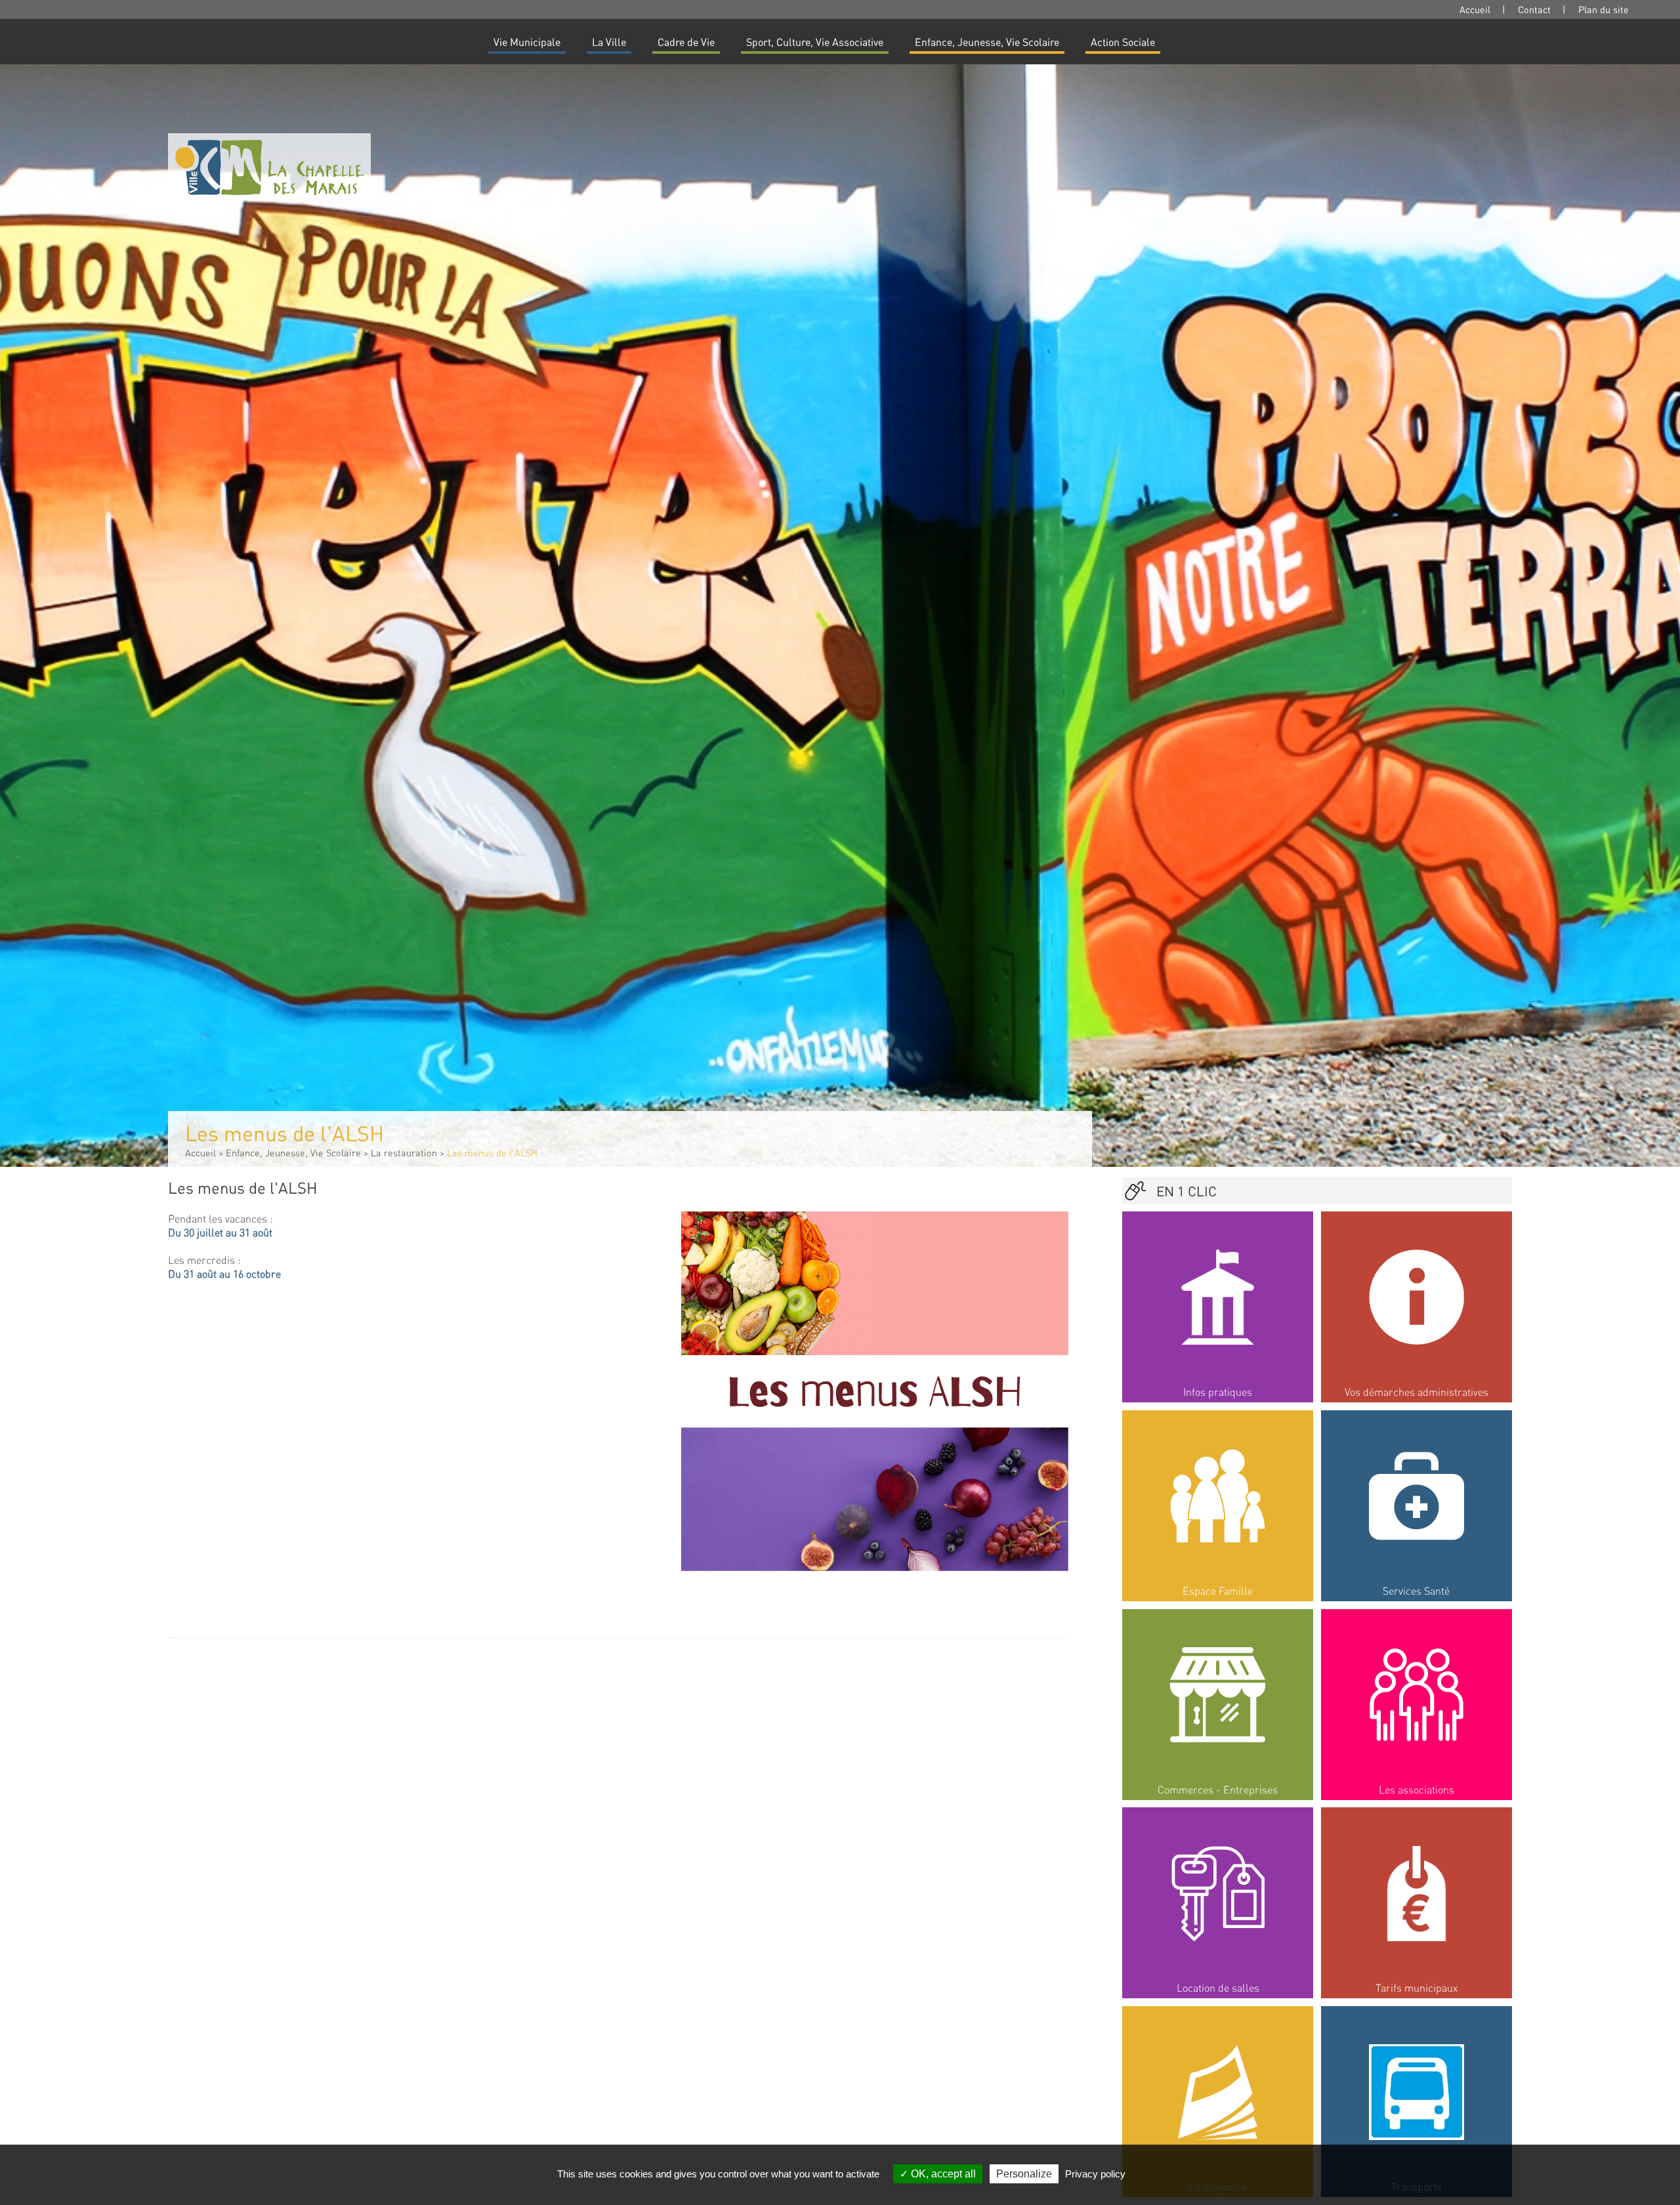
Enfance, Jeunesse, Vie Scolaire (987, 42)
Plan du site (1604, 9)
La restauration (404, 1152)
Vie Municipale (527, 42)
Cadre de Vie (686, 42)
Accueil (1475, 9)
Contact (1534, 9)
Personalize (1024, 2174)
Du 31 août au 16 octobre (224, 1273)
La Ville (609, 42)
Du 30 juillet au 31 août (220, 1232)
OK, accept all (942, 2174)
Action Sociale (1123, 42)
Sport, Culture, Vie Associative (815, 42)
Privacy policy (1095, 2174)
